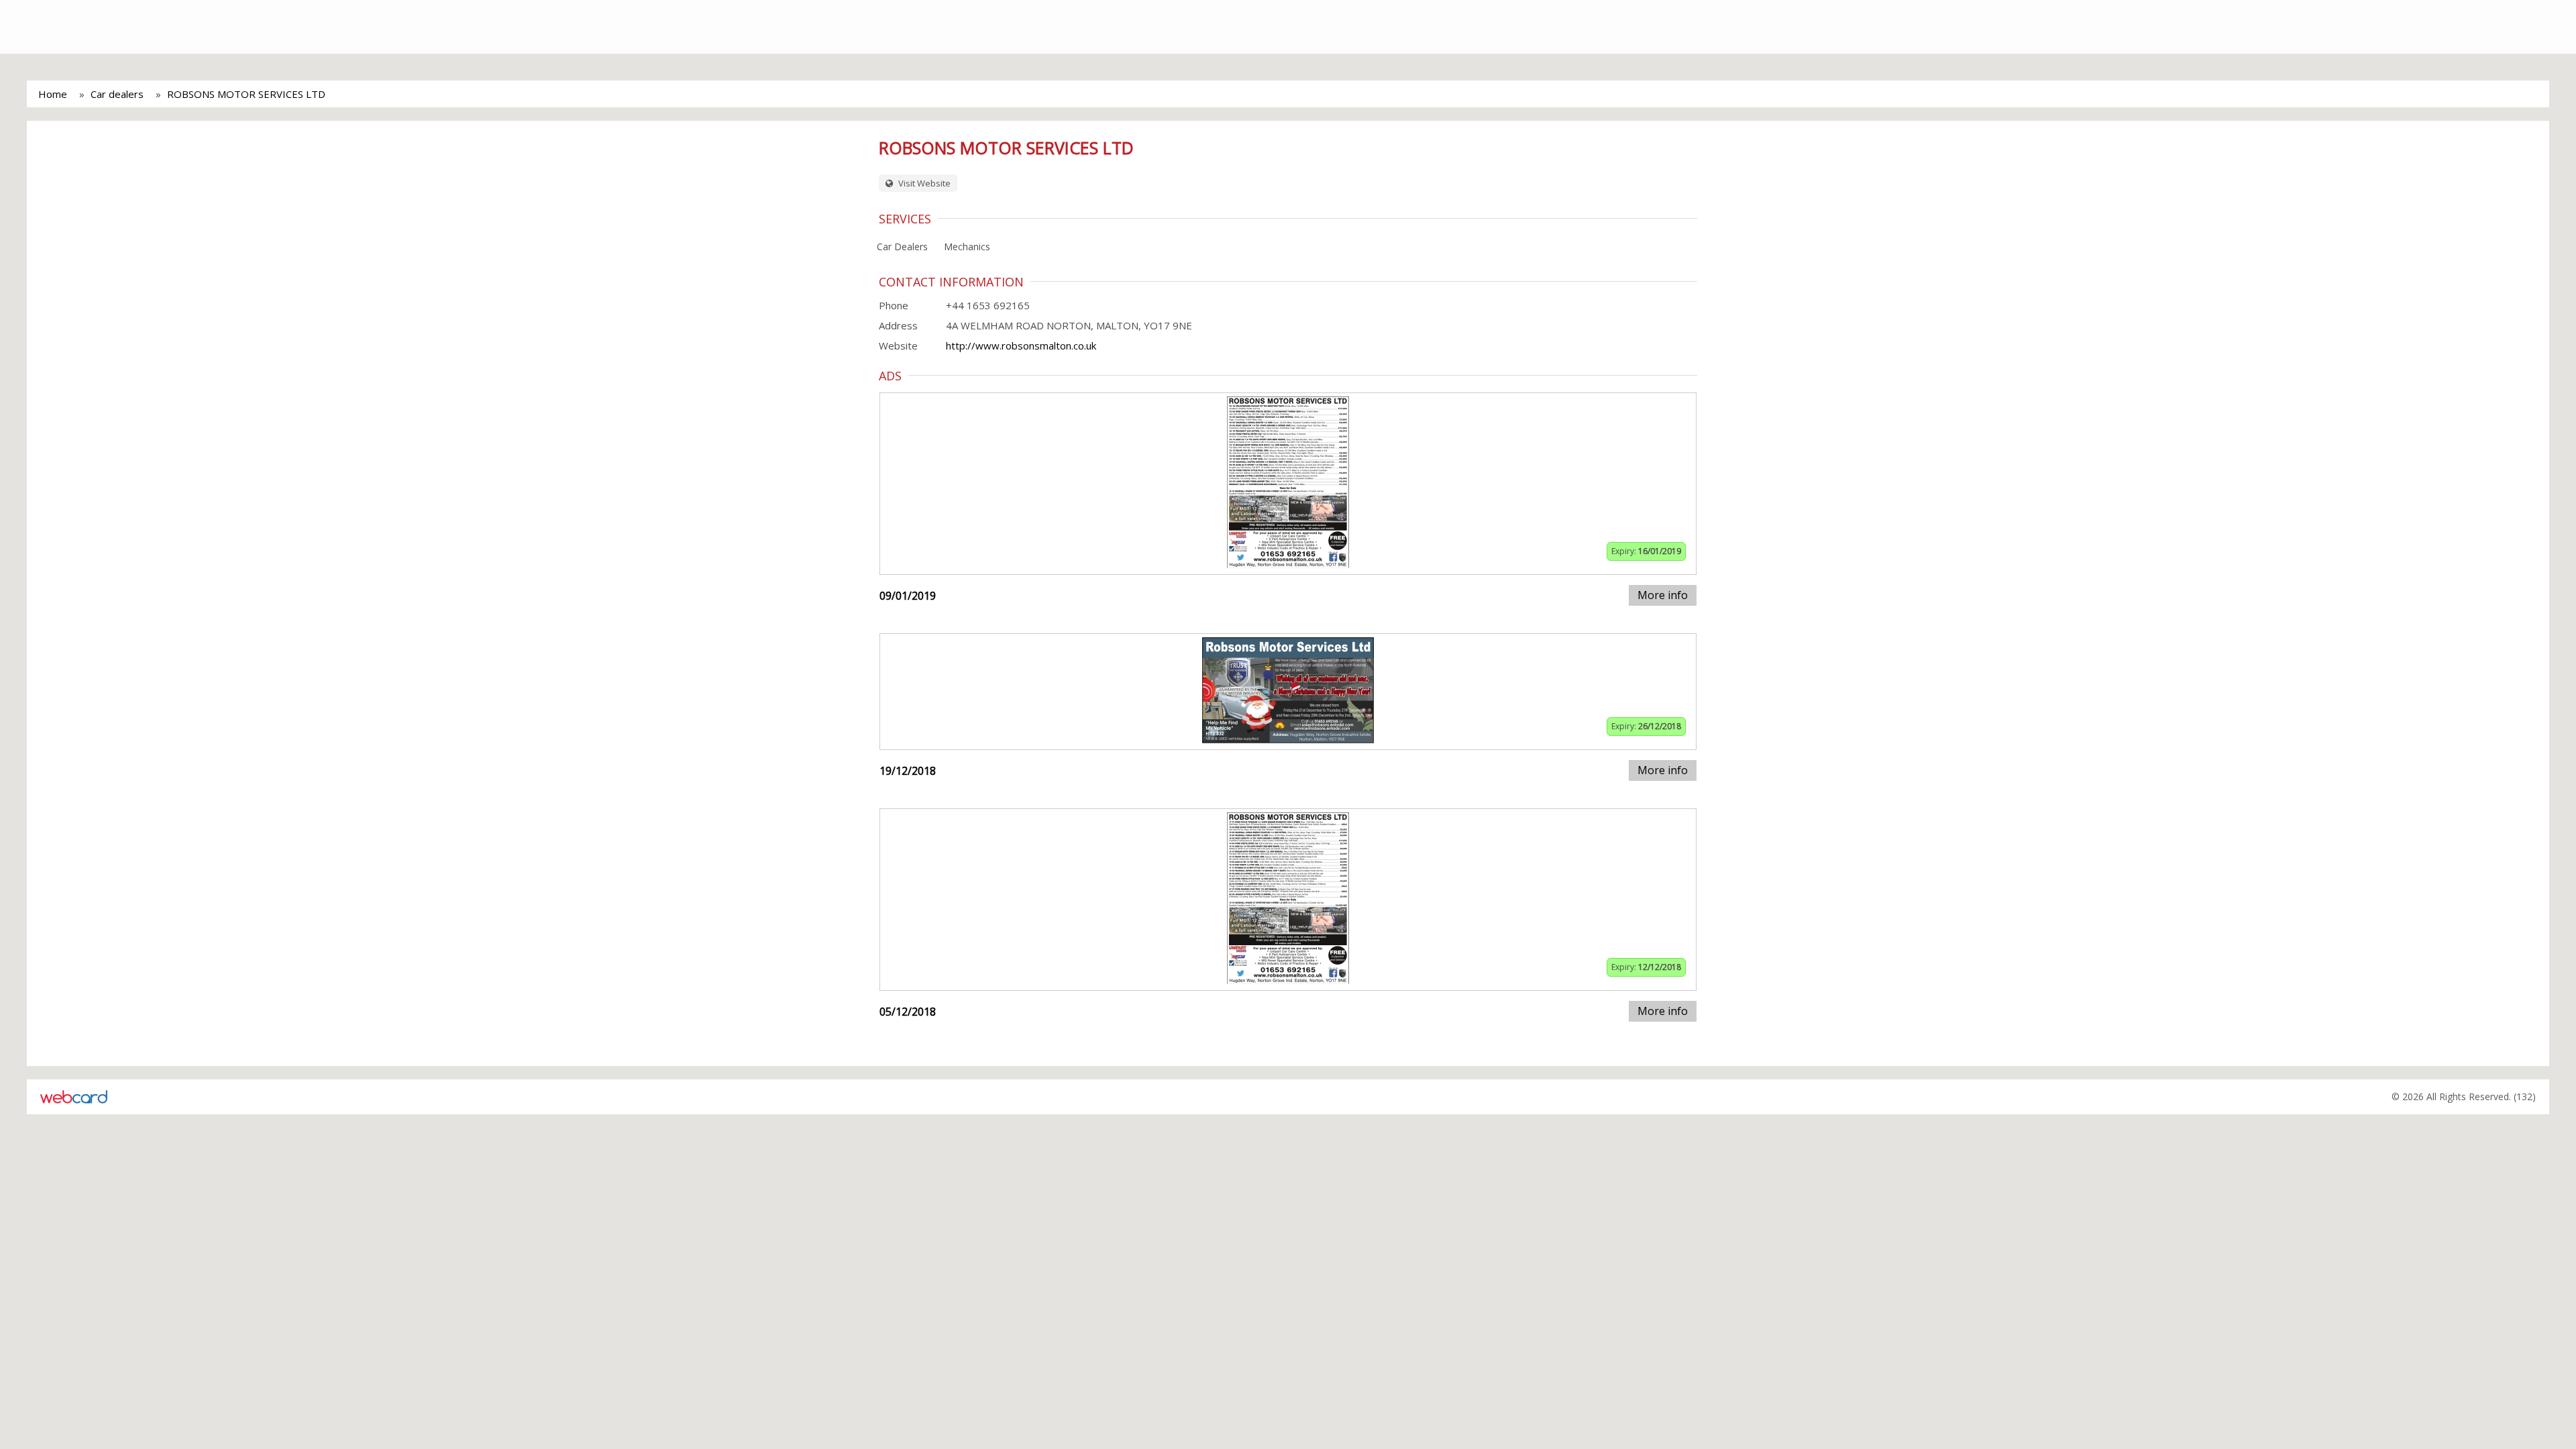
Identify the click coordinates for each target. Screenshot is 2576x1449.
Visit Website (923, 183)
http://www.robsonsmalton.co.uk (1021, 345)
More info (1663, 595)
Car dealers (117, 94)
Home (53, 94)
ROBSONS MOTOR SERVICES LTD (246, 94)
